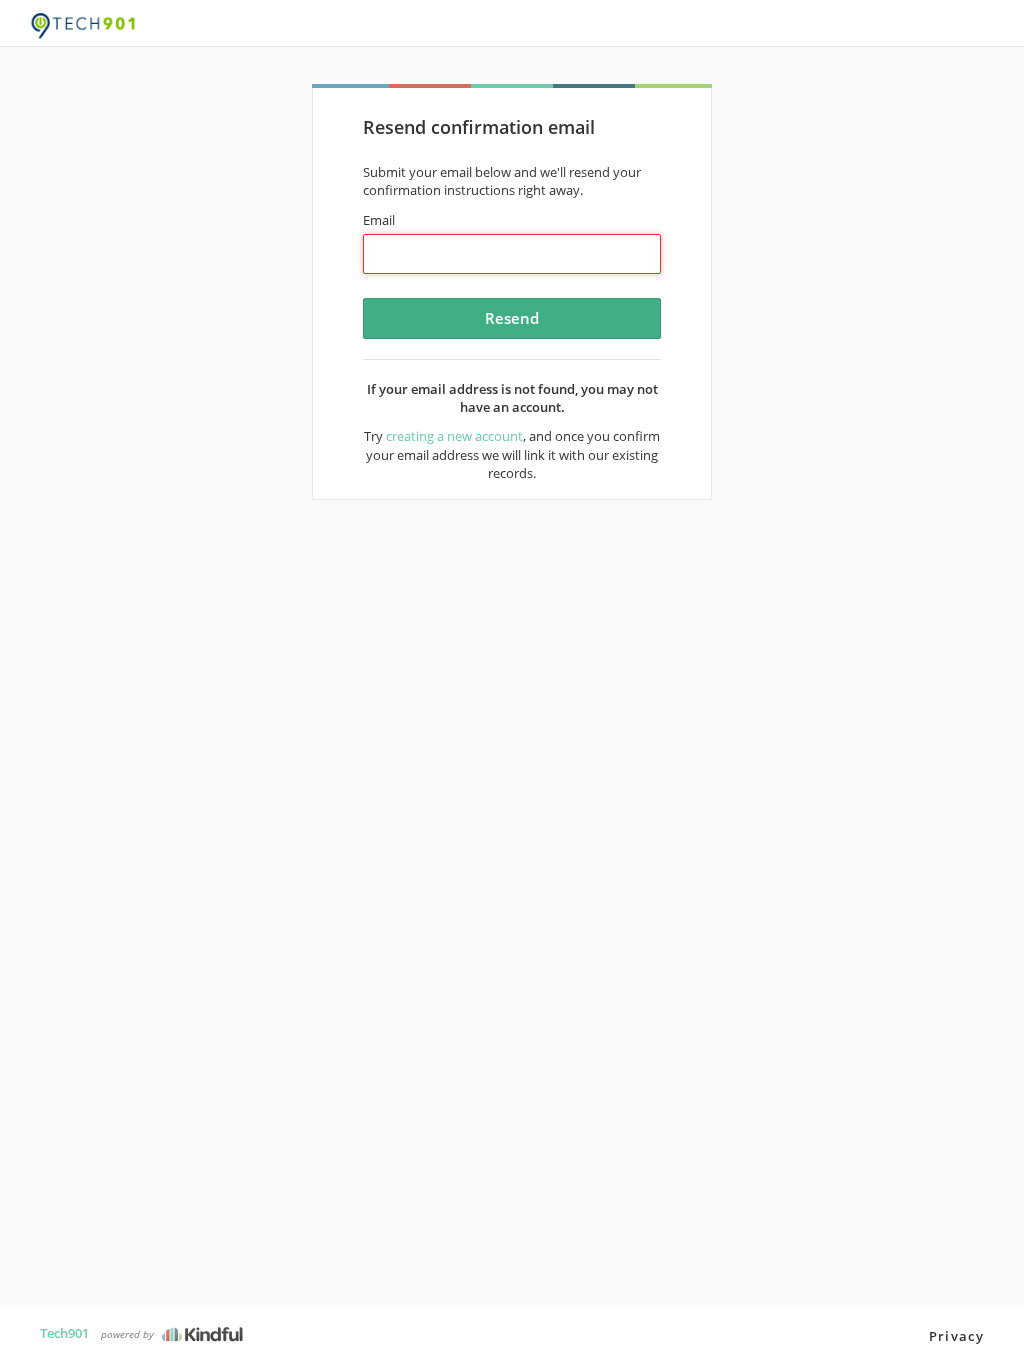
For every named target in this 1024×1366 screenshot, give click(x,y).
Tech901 (64, 1333)
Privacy (956, 1336)
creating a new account (454, 436)
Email (379, 220)
